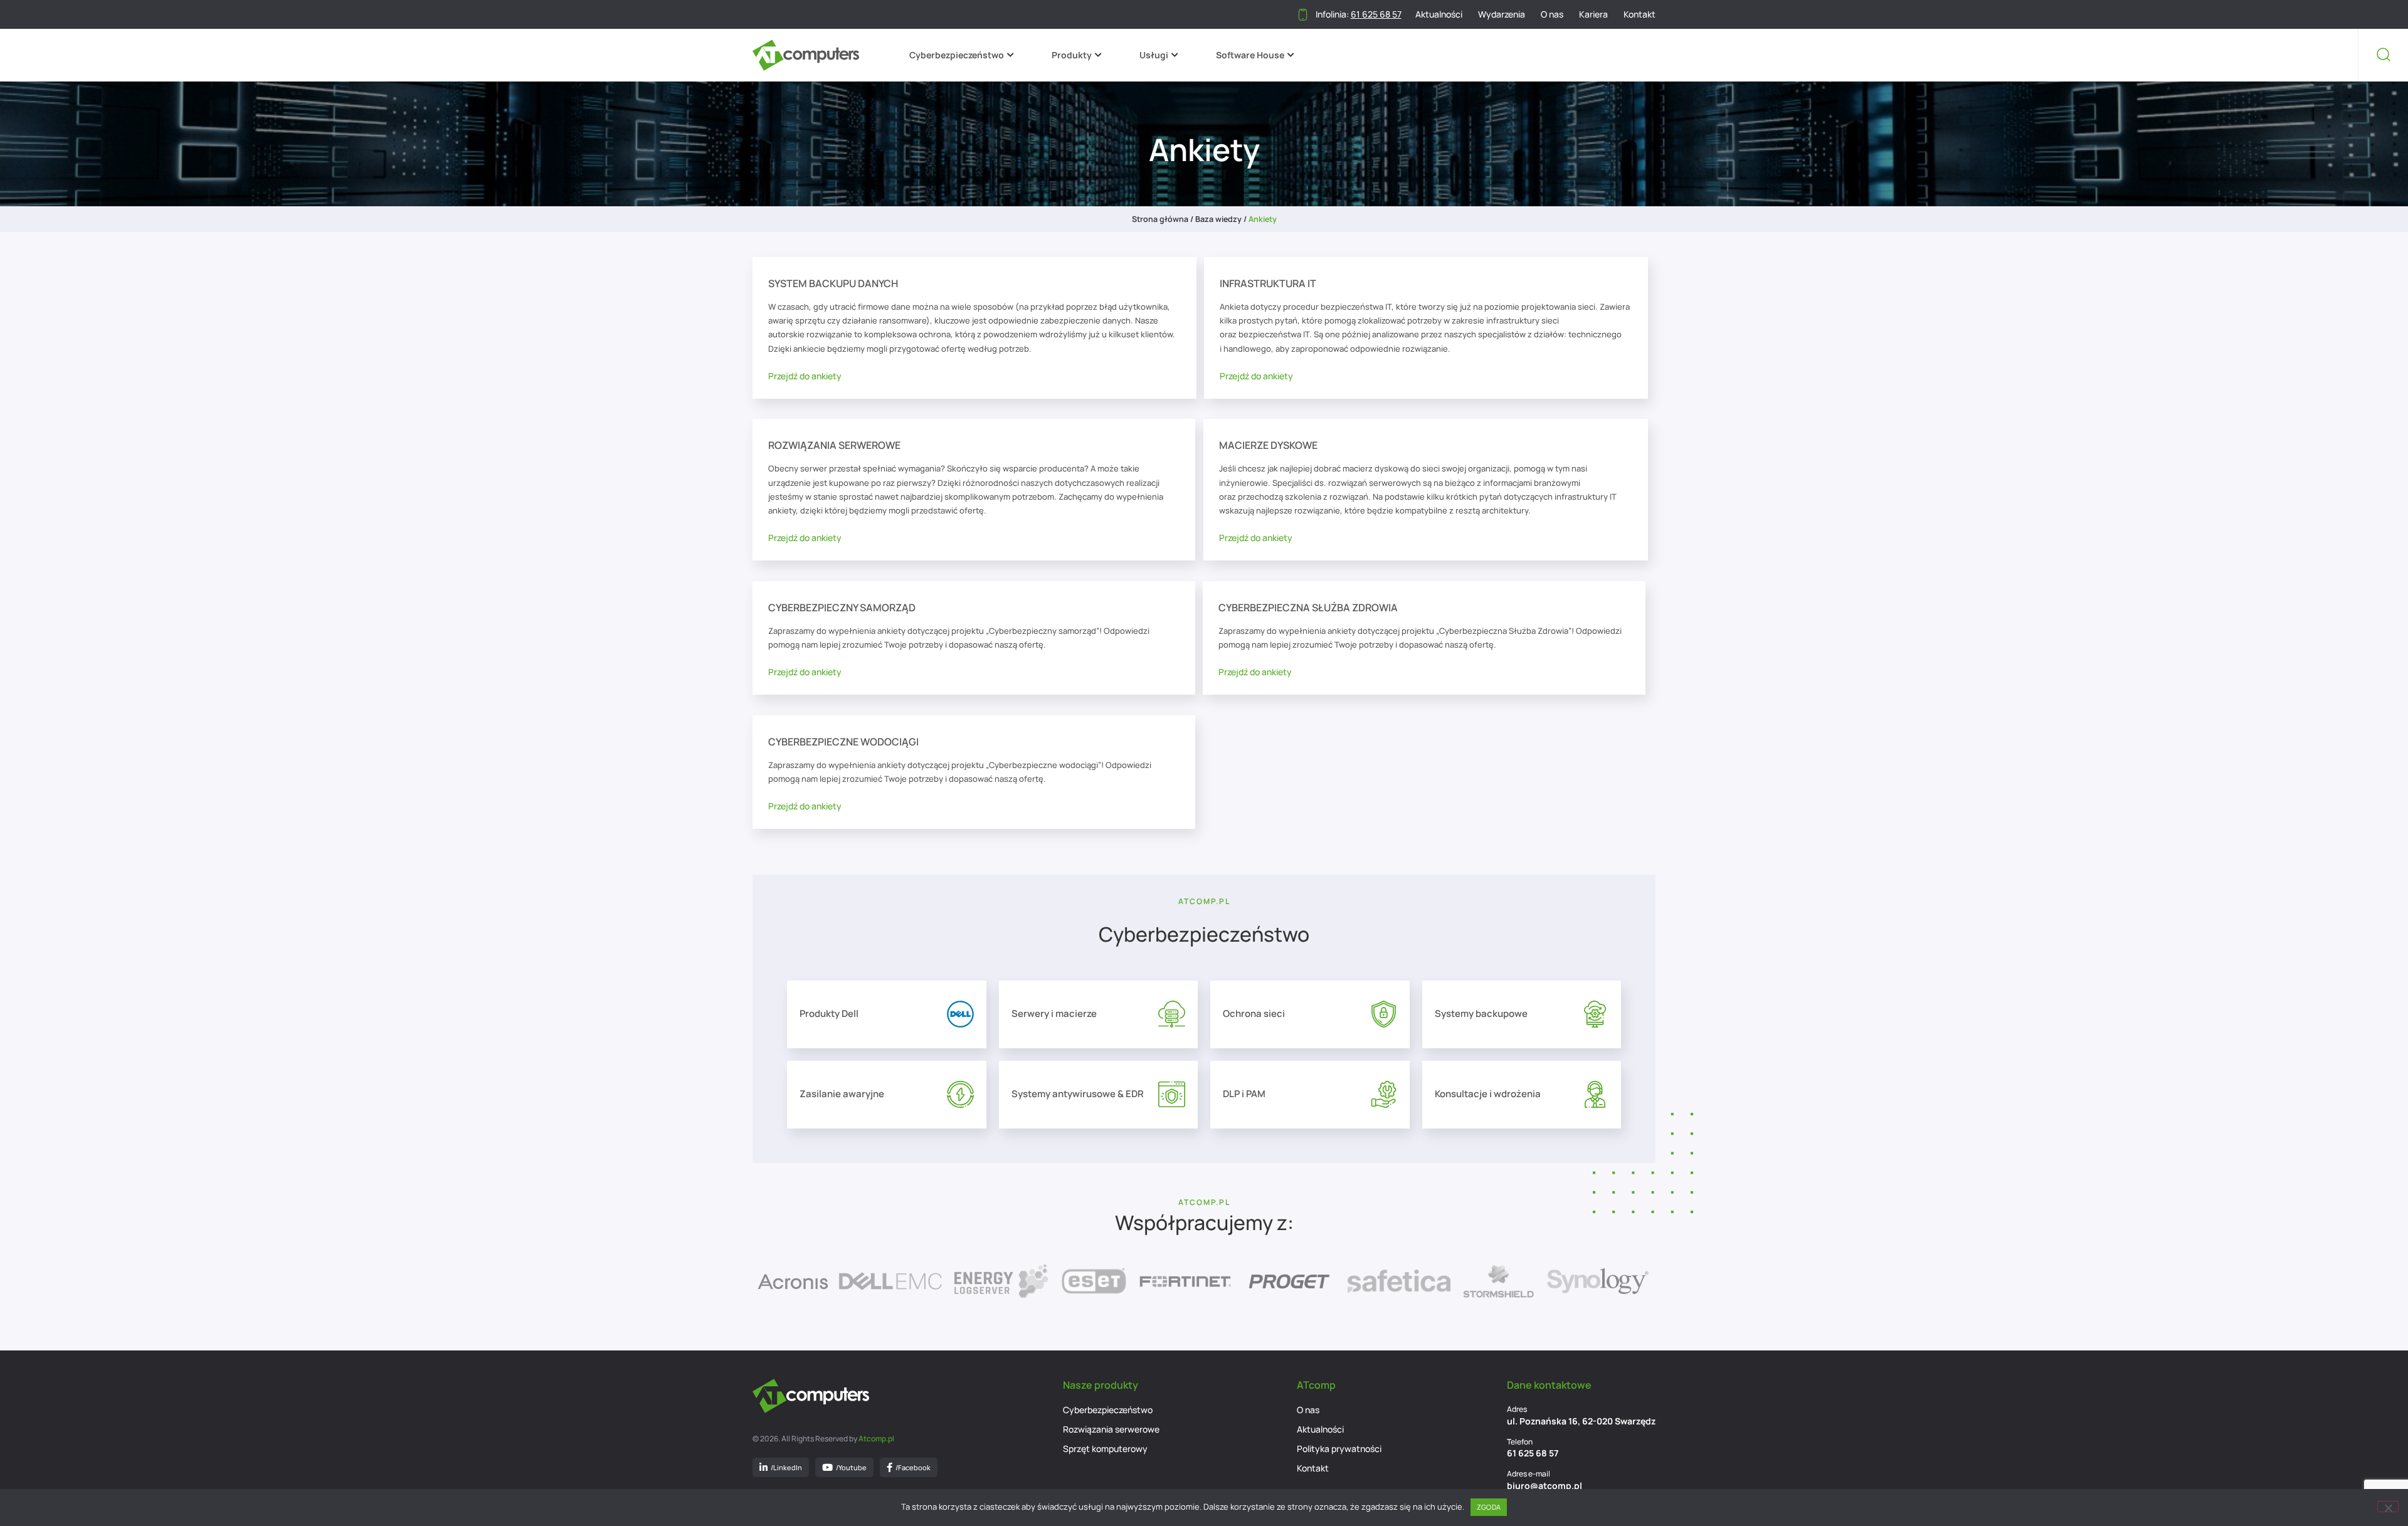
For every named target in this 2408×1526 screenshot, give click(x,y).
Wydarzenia (1502, 14)
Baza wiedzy (1218, 219)
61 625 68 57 (1533, 1453)
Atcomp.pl (876, 1439)
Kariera (1593, 14)
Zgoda (1489, 1507)
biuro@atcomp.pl (1545, 1486)
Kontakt (1640, 14)
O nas (1552, 14)
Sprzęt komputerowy (1105, 1449)
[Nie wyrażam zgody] (2388, 1507)
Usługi (1154, 55)
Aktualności (1439, 14)
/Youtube (851, 1467)
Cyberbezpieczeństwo (957, 55)
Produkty (1072, 55)
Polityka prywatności (1339, 1449)
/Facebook (913, 1467)
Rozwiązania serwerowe (1111, 1429)
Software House (1250, 55)
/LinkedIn (786, 1467)
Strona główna (1160, 219)
